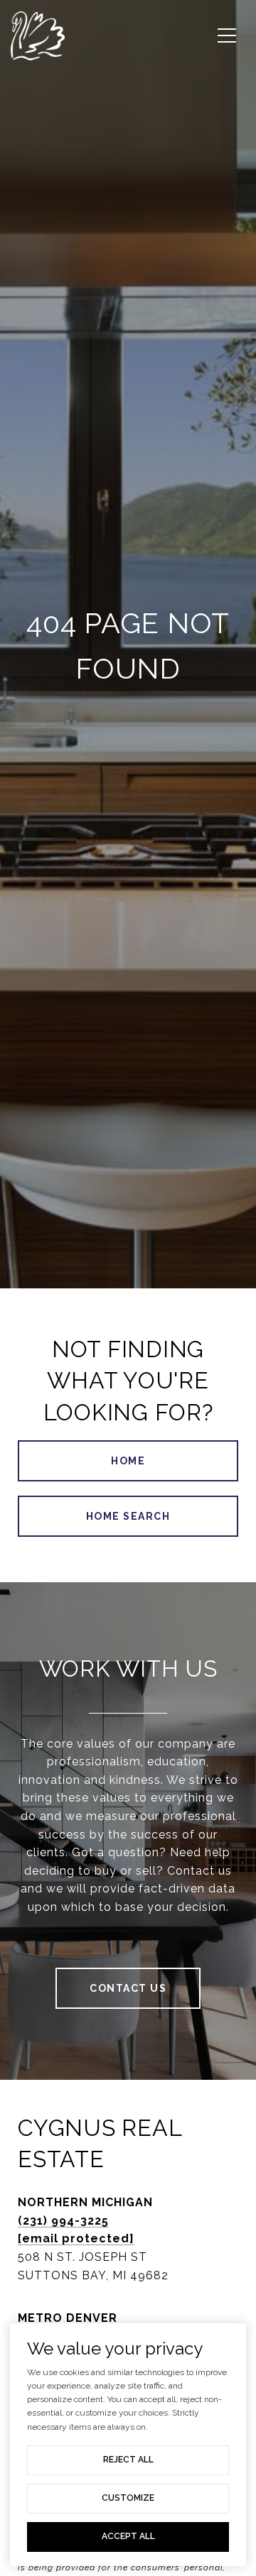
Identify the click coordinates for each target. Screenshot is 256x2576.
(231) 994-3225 (63, 2221)
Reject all (128, 2460)
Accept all (128, 2536)
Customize (128, 2498)
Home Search (128, 1516)
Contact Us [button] (128, 1988)
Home (128, 1461)
